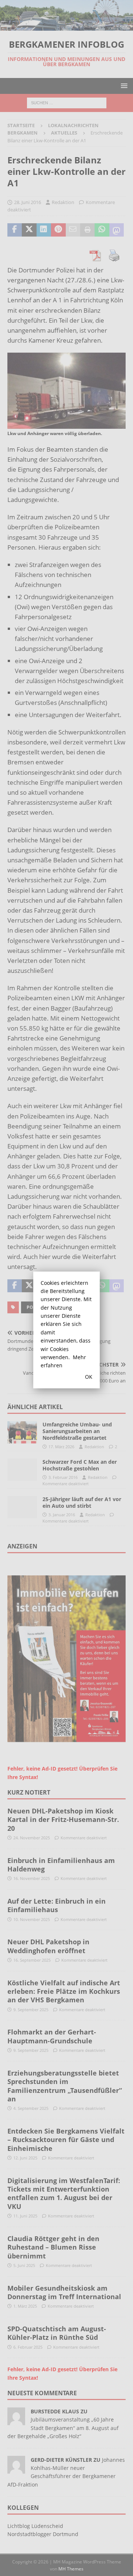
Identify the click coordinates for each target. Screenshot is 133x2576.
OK (89, 1377)
